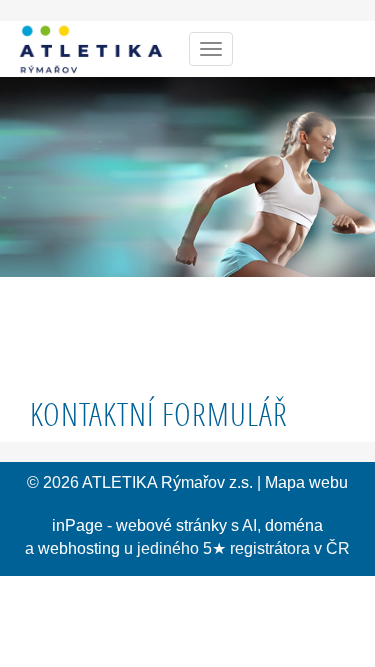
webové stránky (171, 525)
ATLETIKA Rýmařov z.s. (167, 482)
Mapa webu (306, 482)
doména (294, 525)
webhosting (79, 548)
